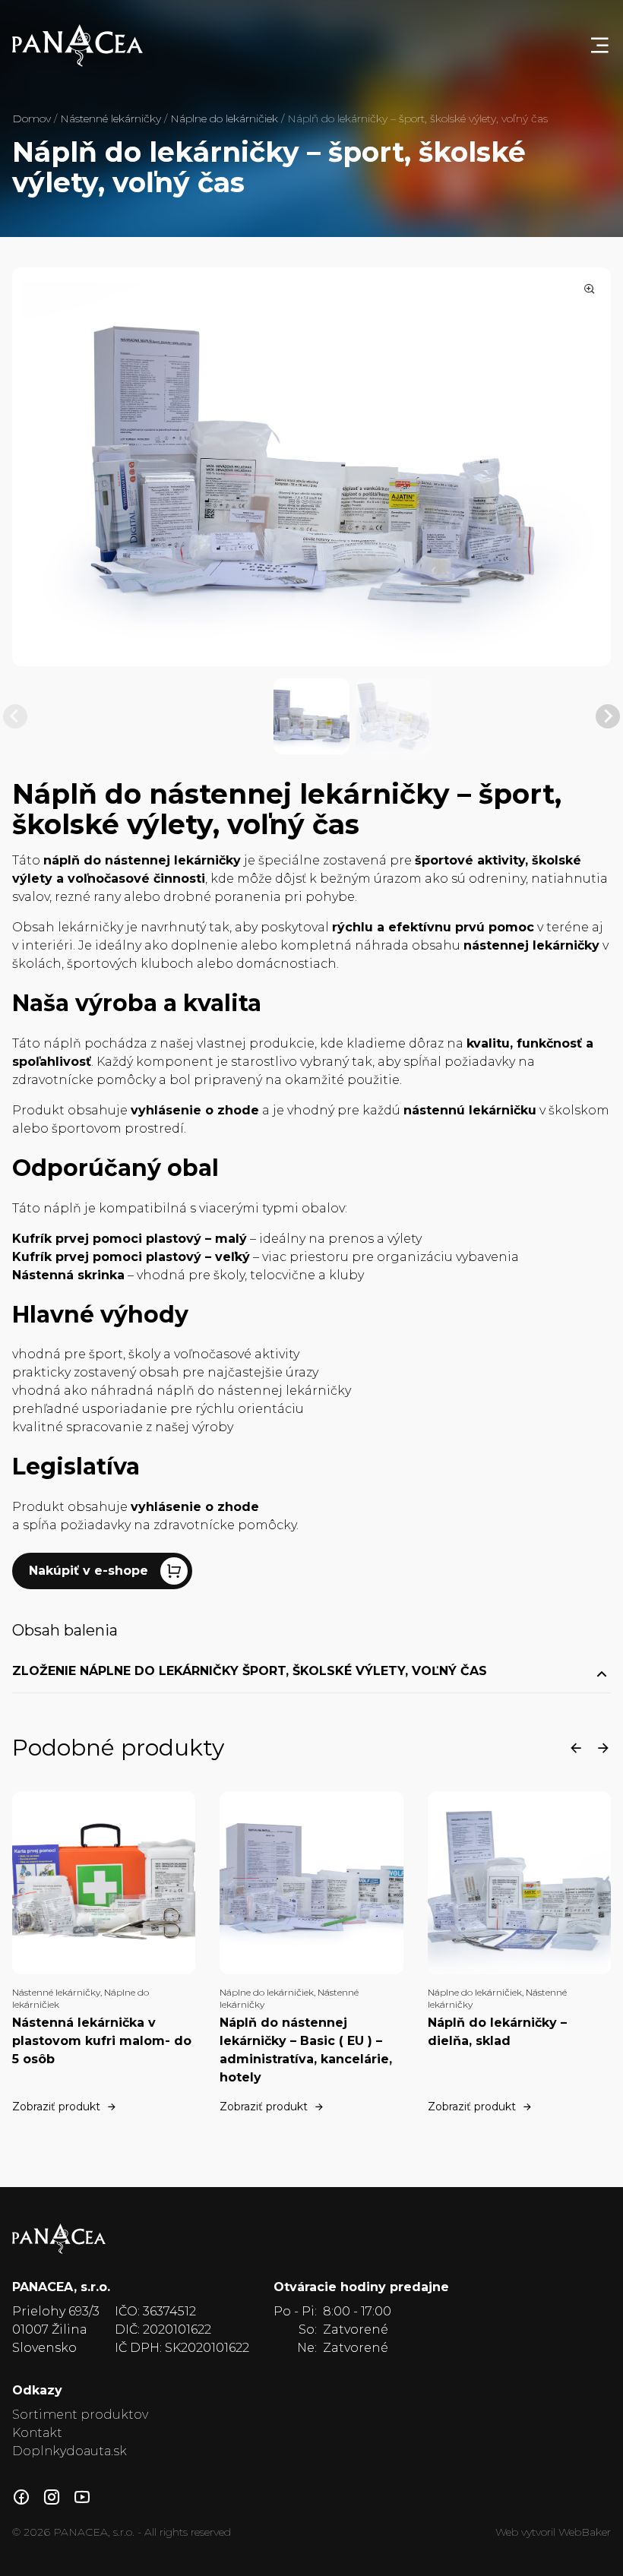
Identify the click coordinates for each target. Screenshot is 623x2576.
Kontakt (37, 2433)
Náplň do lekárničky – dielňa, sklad (497, 2032)
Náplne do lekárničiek (224, 119)
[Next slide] (608, 716)
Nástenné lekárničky (111, 119)
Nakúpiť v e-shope (89, 1571)
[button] (311, 716)
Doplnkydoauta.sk (70, 2451)
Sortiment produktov (80, 2415)
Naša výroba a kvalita (137, 1003)
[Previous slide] (15, 716)
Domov (32, 119)
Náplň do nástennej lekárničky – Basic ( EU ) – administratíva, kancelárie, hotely (306, 2050)
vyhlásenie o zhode (195, 1507)
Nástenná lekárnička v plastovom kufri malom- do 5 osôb (102, 2041)
